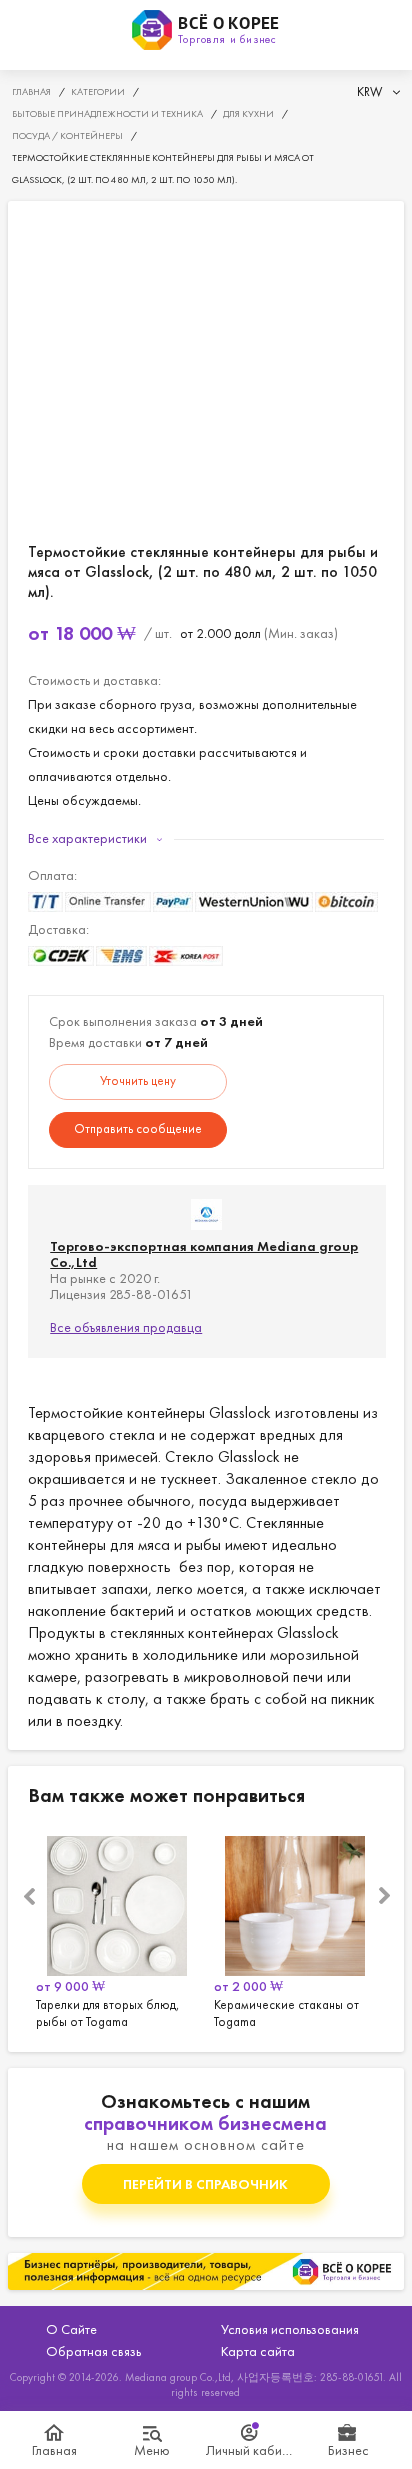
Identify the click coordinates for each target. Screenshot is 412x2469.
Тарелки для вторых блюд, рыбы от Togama (117, 1929)
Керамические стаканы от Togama (295, 1929)
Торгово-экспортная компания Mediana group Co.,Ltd (204, 1254)
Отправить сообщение (138, 1128)
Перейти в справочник (205, 2184)
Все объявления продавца (126, 1327)
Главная (54, 2450)
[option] (117, 1929)
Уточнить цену (138, 1080)
